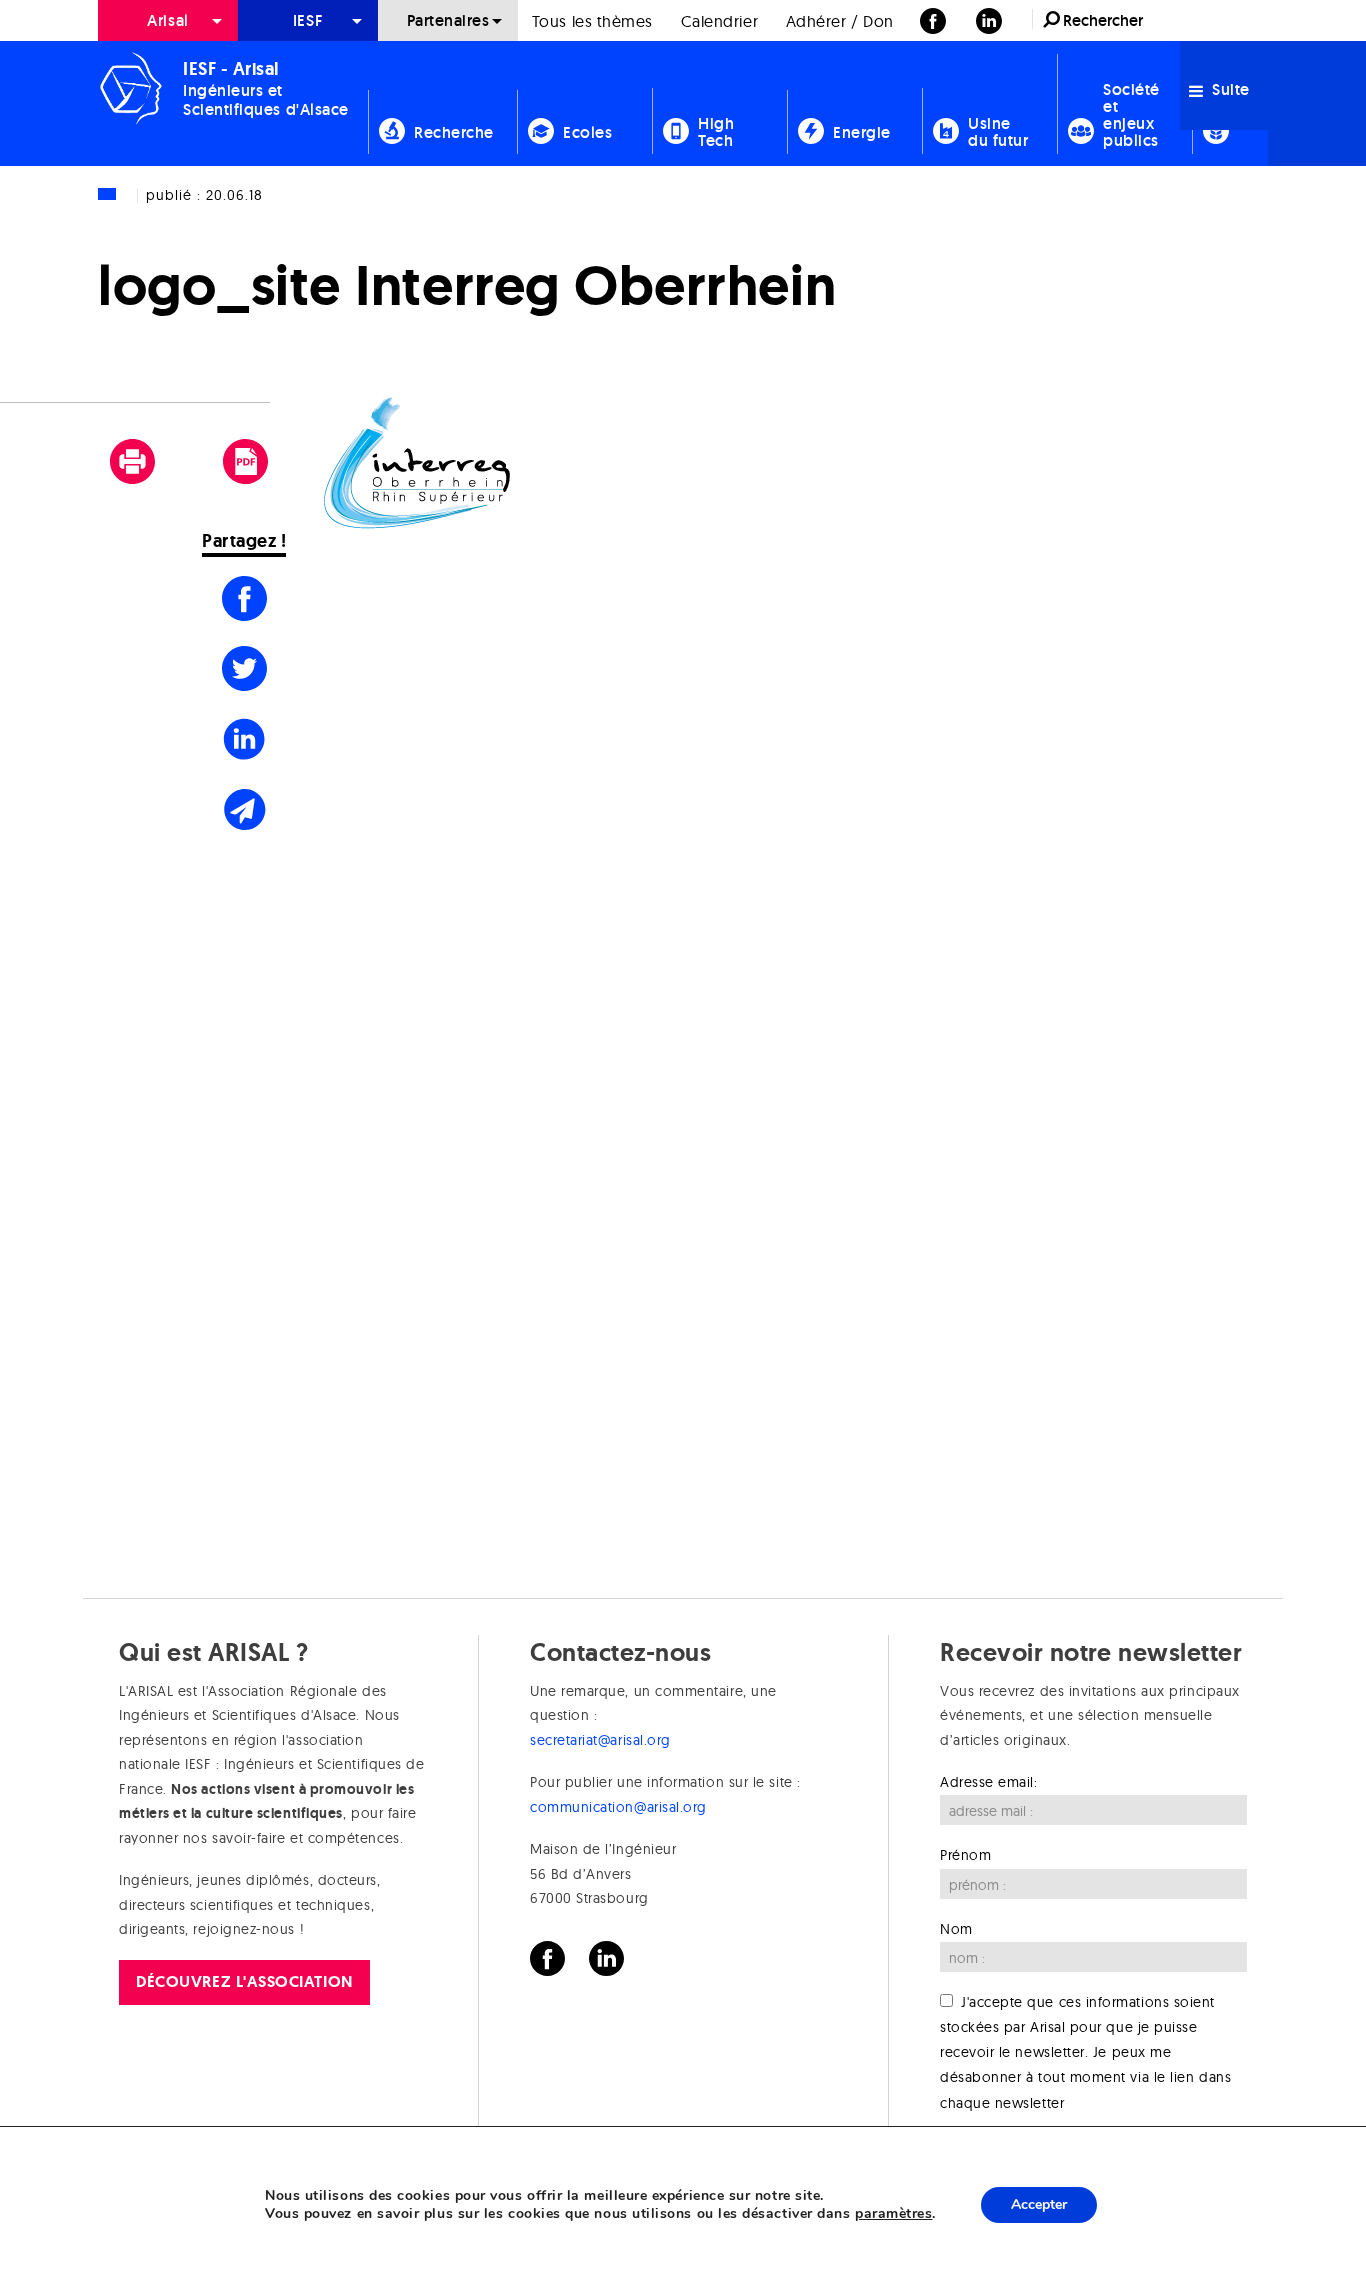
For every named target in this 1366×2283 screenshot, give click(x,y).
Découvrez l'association (244, 1981)
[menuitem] (168, 20)
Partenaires (448, 20)
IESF (308, 20)
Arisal (167, 20)
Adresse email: (989, 1782)
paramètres (893, 2214)
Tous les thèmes (592, 21)
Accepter (1039, 2204)
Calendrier (719, 21)
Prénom (965, 1855)
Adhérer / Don (840, 21)
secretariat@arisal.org (600, 1740)
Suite (1229, 89)
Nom (956, 1929)
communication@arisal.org (618, 1807)
